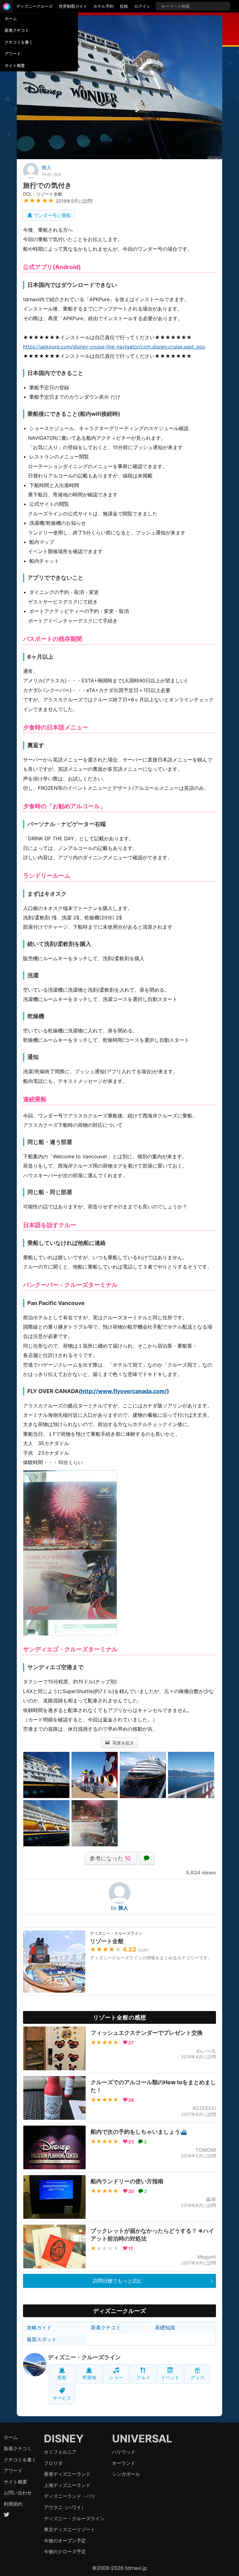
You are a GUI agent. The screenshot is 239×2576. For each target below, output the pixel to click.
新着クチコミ (17, 30)
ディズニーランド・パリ (70, 2496)
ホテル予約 (103, 6)
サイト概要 (15, 65)
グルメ (143, 2377)
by (119, 1908)
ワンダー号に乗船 (52, 215)
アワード (13, 54)
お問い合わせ (18, 2493)
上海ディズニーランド (67, 2485)
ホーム (11, 18)
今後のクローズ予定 (65, 2552)
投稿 (124, 6)
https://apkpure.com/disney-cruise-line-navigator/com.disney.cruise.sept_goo (114, 347)
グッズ (197, 2377)
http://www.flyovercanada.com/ (124, 1391)
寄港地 (89, 2377)
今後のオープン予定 (65, 2541)
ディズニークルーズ (34, 6)
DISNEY (64, 2438)
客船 (62, 2377)
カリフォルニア (60, 2452)
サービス (62, 2398)
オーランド (124, 2463)
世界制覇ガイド (73, 6)
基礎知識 (165, 2327)
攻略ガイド (39, 2327)
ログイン (142, 6)
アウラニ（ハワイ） (65, 2507)
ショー (116, 2377)
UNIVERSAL (142, 2438)
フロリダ (53, 2463)
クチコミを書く (19, 42)
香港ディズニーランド (67, 2474)
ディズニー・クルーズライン (84, 2357)
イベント (170, 2377)
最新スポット (42, 2339)
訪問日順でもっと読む (118, 2281)
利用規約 (13, 2504)
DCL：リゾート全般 (43, 194)
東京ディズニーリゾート (70, 2529)
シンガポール (126, 2474)
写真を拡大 (123, 1743)
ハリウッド (124, 2452)
